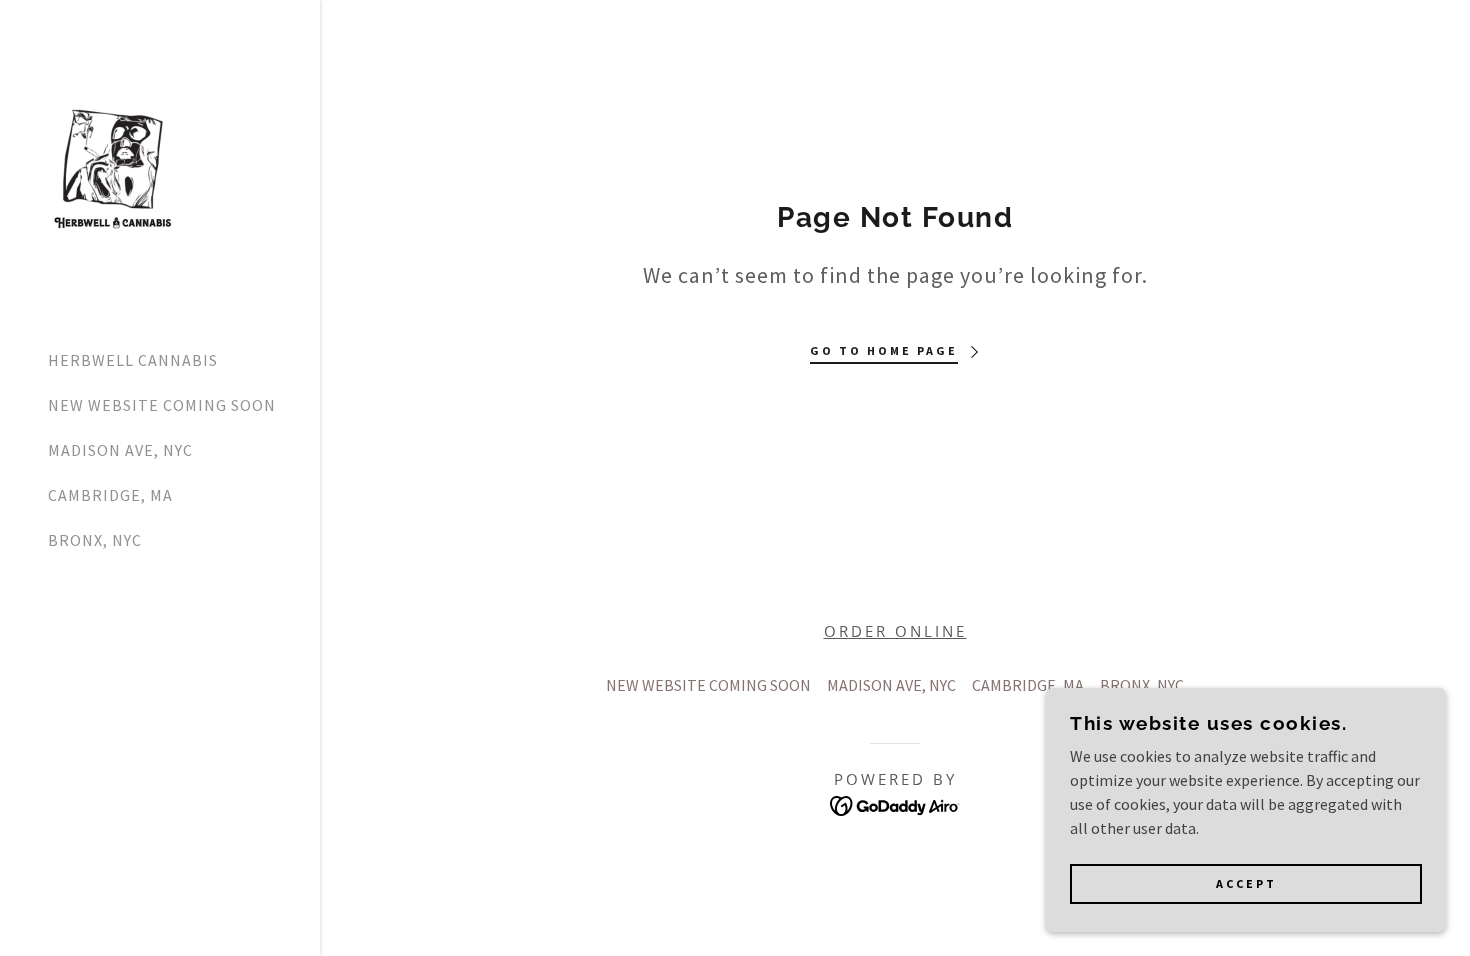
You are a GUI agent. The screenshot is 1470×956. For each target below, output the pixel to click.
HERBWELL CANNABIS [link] (133, 360)
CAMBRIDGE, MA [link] (110, 495)
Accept (1246, 884)
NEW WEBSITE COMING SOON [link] (162, 405)
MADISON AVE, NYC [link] (120, 450)
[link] (113, 165)
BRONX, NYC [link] (95, 540)
